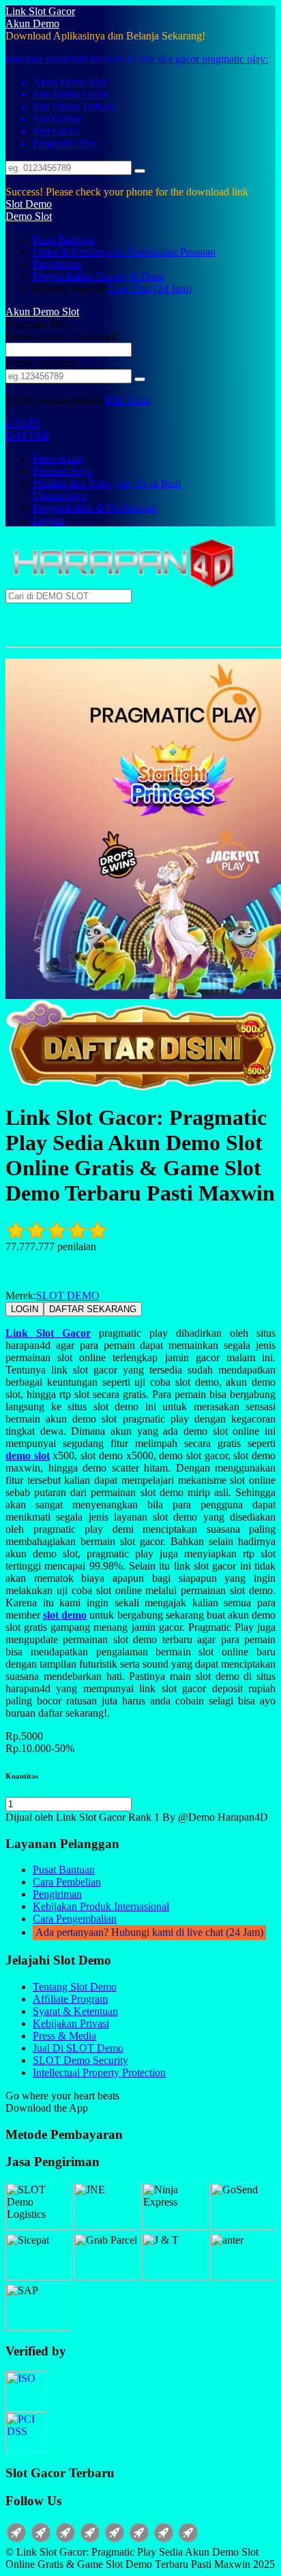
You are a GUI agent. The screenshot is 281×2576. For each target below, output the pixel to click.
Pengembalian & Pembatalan (95, 508)
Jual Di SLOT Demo (78, 2048)
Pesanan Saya (62, 471)
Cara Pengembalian (75, 1919)
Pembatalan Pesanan (172, 252)
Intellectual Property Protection (99, 2072)
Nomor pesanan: (41, 363)
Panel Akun (58, 459)
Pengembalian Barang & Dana (99, 276)
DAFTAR (28, 435)
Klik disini (128, 400)
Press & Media (64, 2036)
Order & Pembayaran (80, 252)
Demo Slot (29, 216)
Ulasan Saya (60, 495)
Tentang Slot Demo (75, 1987)
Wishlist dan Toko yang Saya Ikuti (107, 483)
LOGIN (23, 423)
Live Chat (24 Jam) (150, 288)
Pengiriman (57, 264)
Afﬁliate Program (70, 1999)
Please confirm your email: (63, 336)
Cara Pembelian (67, 1882)
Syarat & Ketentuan (75, 2011)
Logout (48, 520)
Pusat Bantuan (64, 239)
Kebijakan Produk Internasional (101, 1906)
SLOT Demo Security (80, 2060)
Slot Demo (29, 204)
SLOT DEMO (68, 1295)
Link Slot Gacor (40, 11)
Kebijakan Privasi (71, 2023)
